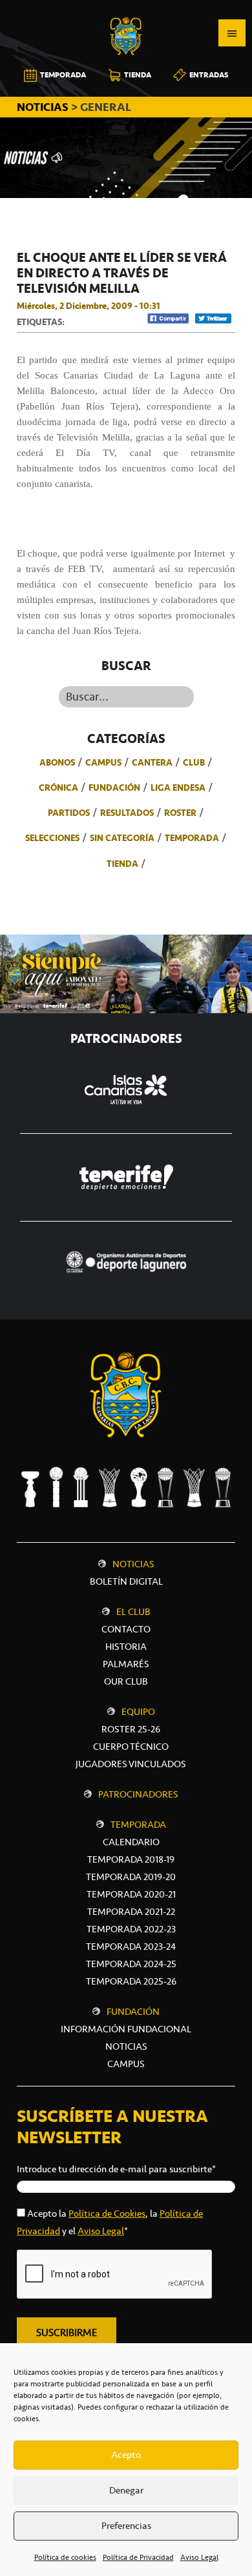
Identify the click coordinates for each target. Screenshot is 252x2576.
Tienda (122, 864)
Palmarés (126, 1664)
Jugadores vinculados (131, 1764)
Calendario (131, 1842)
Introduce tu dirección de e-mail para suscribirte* (116, 2169)
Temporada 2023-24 (131, 1947)
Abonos (57, 762)
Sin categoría (122, 838)
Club (194, 762)
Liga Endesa (178, 788)
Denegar (126, 2490)
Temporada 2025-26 (131, 1981)
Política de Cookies (107, 2214)
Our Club (126, 1681)
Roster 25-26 (131, 1729)
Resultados (127, 813)
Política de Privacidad (138, 2557)
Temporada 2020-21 (131, 1894)
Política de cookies (65, 2557)
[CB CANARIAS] (126, 9)
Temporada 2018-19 (131, 1859)
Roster (180, 813)
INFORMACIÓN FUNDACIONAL (126, 2029)
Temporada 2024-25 (131, 1964)
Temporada (192, 838)
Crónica (58, 788)
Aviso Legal (199, 2557)
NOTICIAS (44, 107)
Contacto (126, 1629)
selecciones (52, 838)
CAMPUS (126, 2064)
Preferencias (126, 2526)
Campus (103, 762)
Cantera (152, 762)
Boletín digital (126, 1581)
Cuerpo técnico (131, 1747)
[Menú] (232, 33)
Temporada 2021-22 (131, 1912)
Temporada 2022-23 (131, 1929)
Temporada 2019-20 (131, 1877)
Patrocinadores (138, 1794)
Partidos (69, 813)
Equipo (138, 1712)
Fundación (114, 788)
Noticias (133, 1564)
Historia (126, 1647)
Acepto (126, 2455)
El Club (133, 1612)
